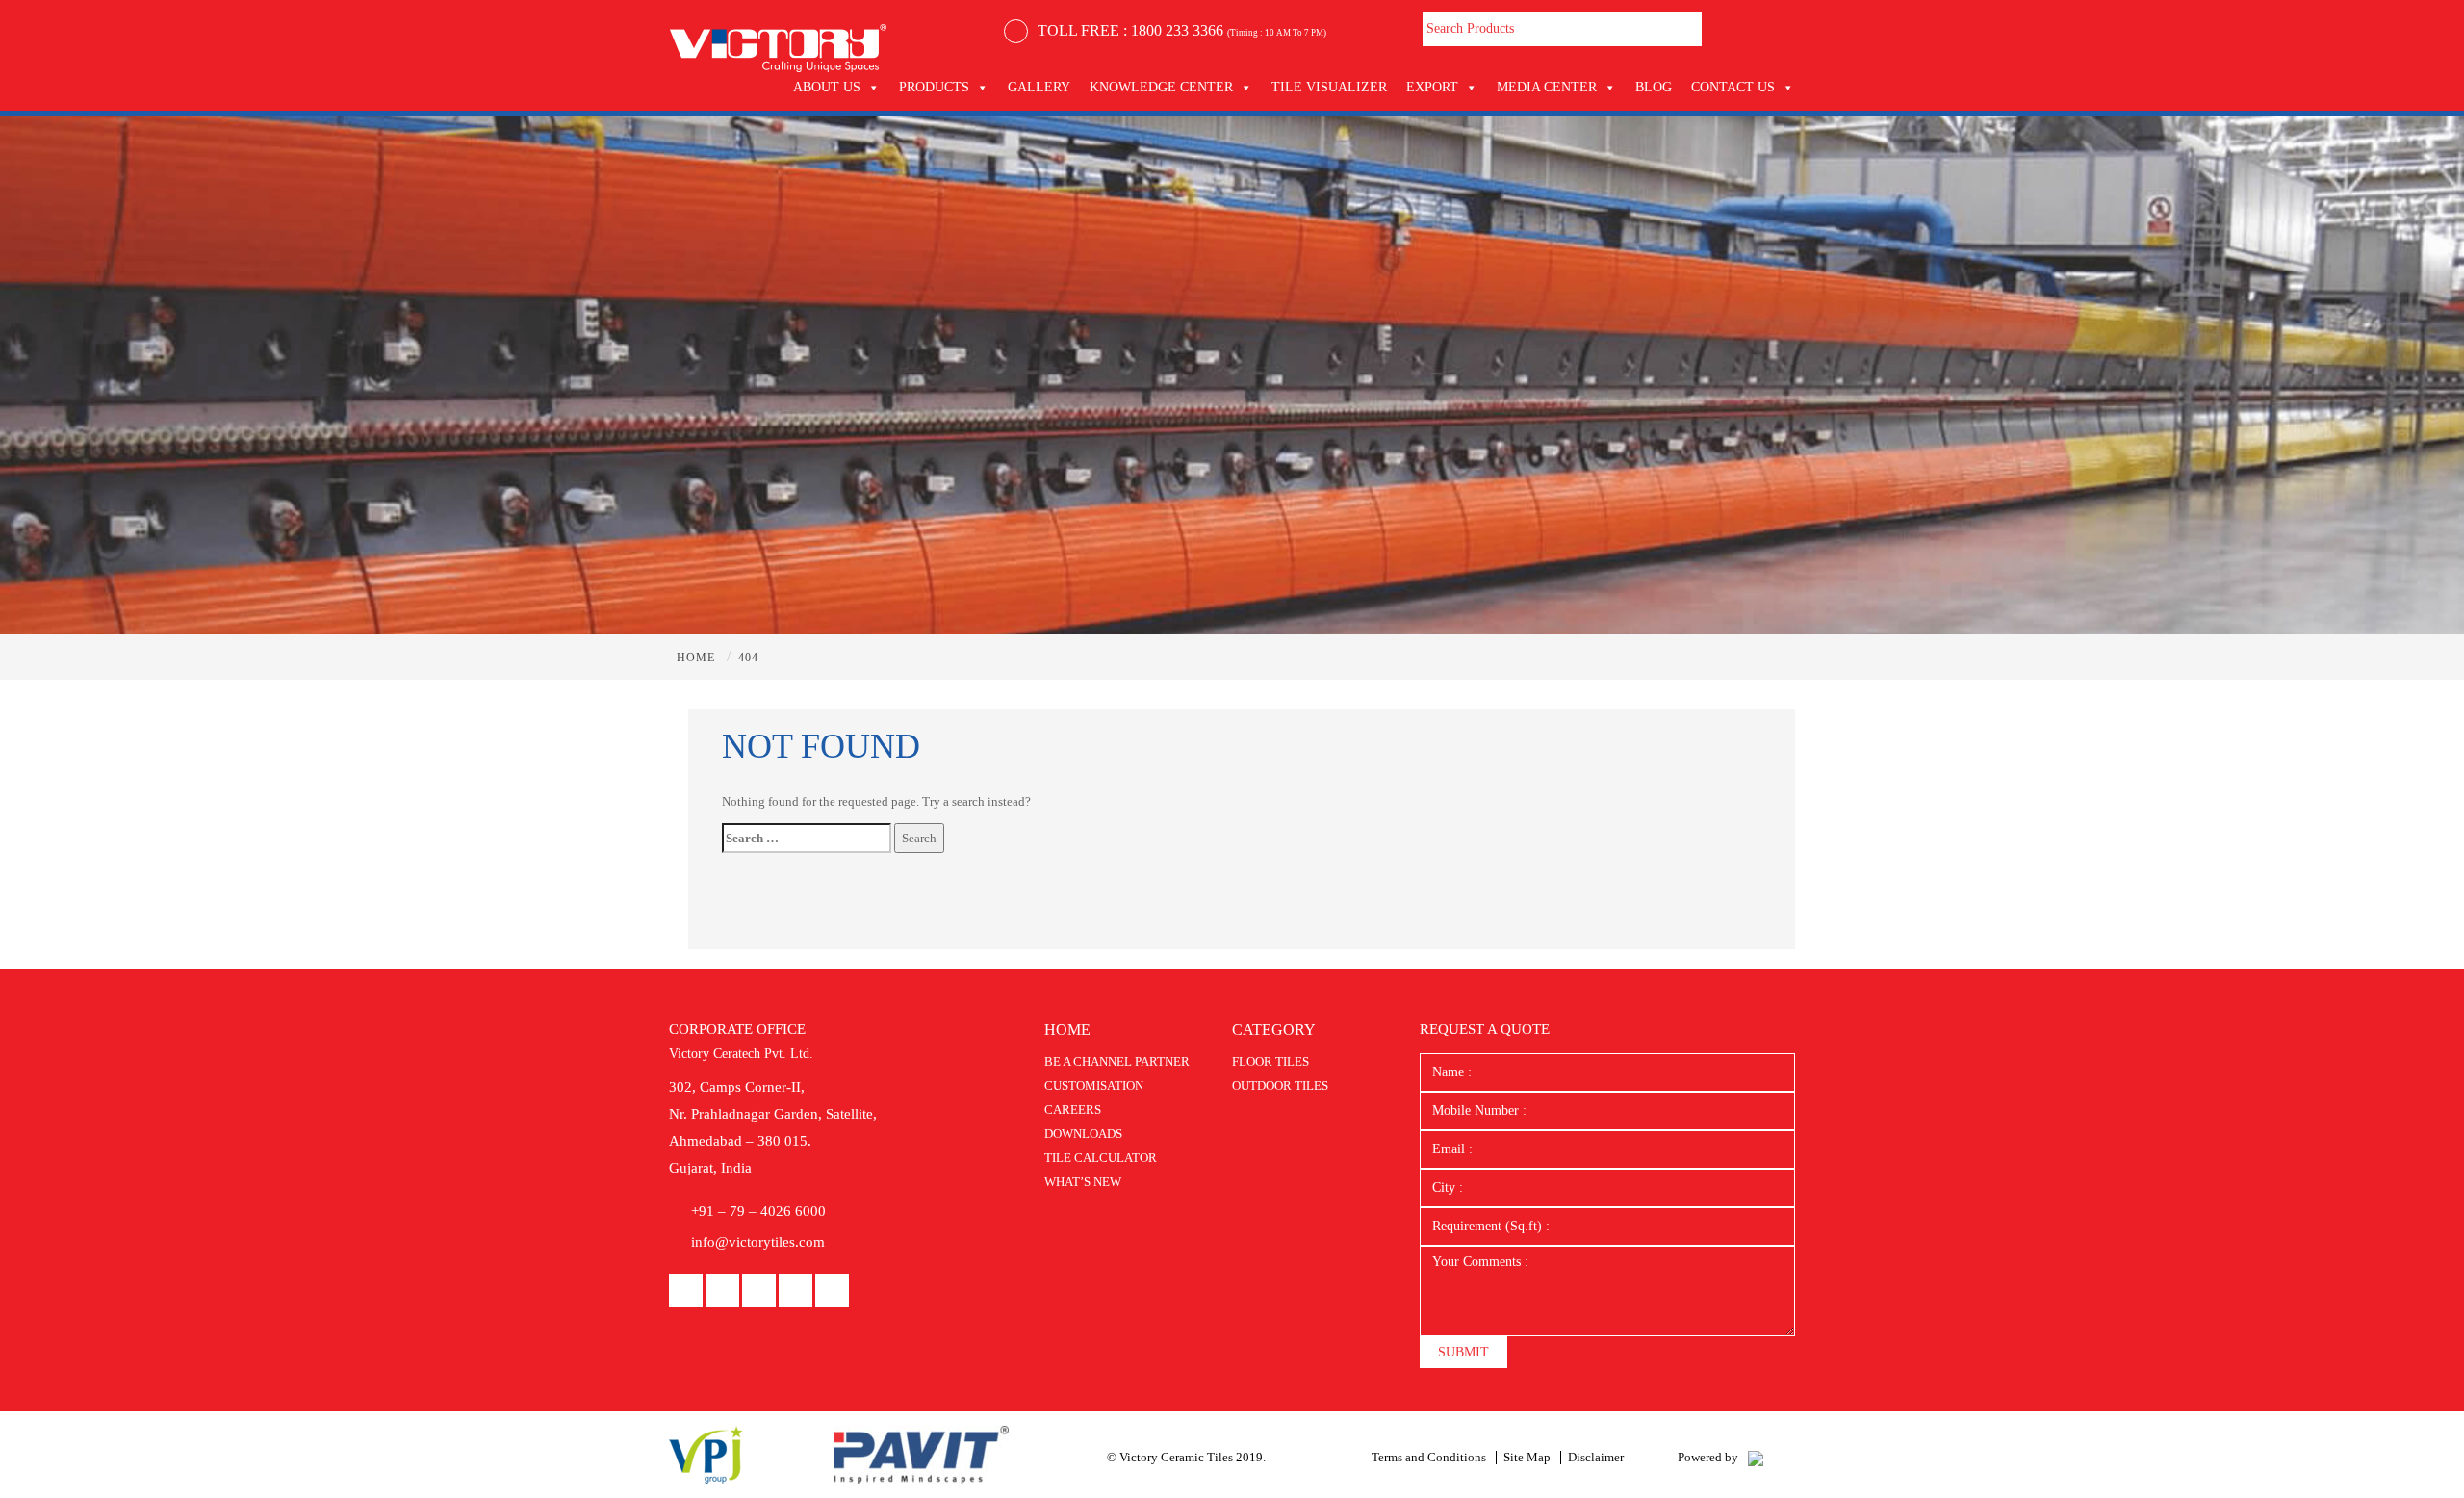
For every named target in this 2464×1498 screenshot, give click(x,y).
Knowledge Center (1161, 87)
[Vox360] (1756, 1457)
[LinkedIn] (722, 1291)
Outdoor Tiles (1280, 1085)
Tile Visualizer (1329, 87)
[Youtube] (759, 1291)
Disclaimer (1596, 1457)
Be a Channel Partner (1117, 1061)
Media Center (1547, 87)
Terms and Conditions (1429, 1457)
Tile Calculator (1101, 1158)
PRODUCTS (934, 87)
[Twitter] (832, 1291)
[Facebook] (686, 1291)
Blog (1654, 87)
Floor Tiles (1270, 1061)
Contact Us (1733, 87)
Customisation (1094, 1085)
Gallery (1039, 87)
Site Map (1527, 1457)
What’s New (1083, 1182)
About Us (827, 87)
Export (1432, 87)
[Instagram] (796, 1291)
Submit (1463, 1352)
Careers (1073, 1110)
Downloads (1083, 1134)
